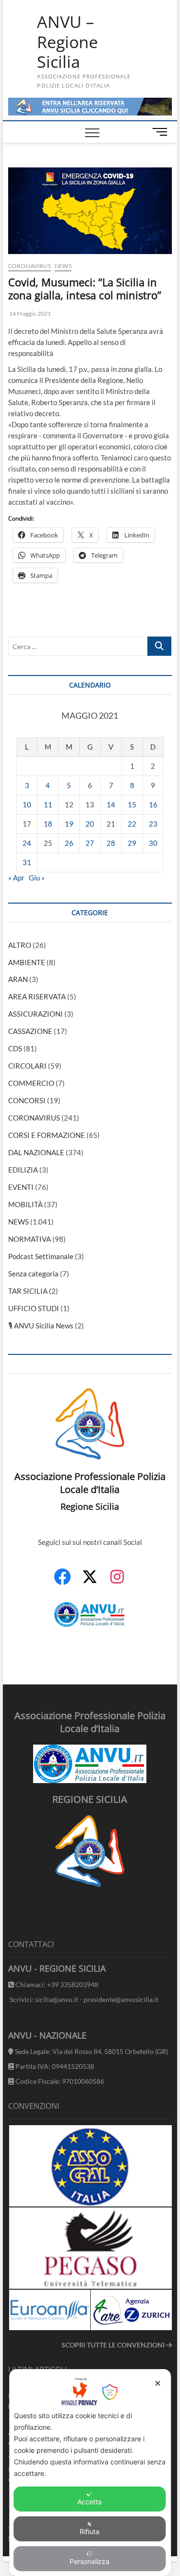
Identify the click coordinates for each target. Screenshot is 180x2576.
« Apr (16, 878)
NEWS (63, 266)
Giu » (37, 878)
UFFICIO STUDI (34, 1308)
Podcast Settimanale (41, 1256)
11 (48, 804)
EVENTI (21, 1187)
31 (27, 862)
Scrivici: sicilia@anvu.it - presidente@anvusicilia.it (83, 1999)
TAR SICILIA (28, 1291)
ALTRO (20, 945)
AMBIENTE (27, 962)
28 (111, 843)
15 (132, 804)
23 (153, 824)
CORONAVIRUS (30, 266)
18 (48, 824)
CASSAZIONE (30, 1031)
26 (69, 843)
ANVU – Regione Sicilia (67, 42)
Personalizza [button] (90, 2561)
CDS (15, 1048)
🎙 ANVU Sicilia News (41, 1326)
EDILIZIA (23, 1170)
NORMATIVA (30, 1239)
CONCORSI (27, 1100)
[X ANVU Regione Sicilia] (90, 1581)
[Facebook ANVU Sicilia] (62, 1582)
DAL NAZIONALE (36, 1152)
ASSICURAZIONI (36, 1014)
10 (27, 804)
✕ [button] (158, 2383)
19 (69, 824)
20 (90, 824)
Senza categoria (33, 1274)
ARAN (18, 979)
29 (132, 843)
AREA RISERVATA (37, 996)
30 (153, 843)
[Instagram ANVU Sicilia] (117, 1582)
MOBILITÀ (25, 1204)
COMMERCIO (31, 1083)
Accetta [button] (90, 2502)
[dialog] (90, 2473)
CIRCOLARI (27, 1066)
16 (153, 804)
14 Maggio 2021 (30, 313)
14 (111, 804)
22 (132, 824)
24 (27, 843)
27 (90, 843)
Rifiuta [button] (90, 2531)
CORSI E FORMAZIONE (47, 1135)
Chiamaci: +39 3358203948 (56, 1984)
